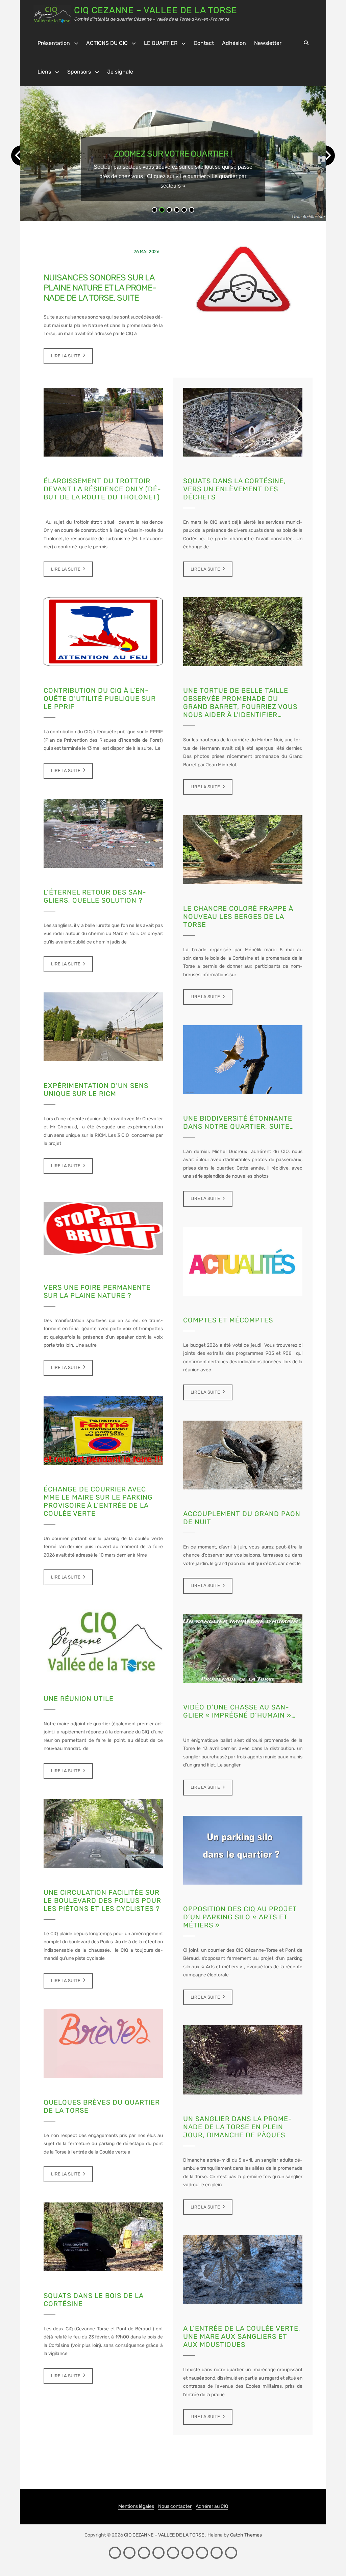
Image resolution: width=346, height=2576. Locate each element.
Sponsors (79, 72)
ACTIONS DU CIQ (107, 43)
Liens (44, 72)
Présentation (54, 43)
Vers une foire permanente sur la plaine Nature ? (97, 1291)
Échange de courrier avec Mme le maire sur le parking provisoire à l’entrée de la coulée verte (98, 1501)
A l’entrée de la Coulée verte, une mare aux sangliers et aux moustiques (242, 2336)
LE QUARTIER (161, 43)
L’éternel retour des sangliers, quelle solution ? (95, 896)
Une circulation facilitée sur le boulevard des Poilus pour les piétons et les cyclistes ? (102, 1900)
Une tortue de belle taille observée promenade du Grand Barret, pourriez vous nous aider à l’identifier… (240, 703)
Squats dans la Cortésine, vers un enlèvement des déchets (234, 489)
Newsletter (268, 43)
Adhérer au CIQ (212, 2506)
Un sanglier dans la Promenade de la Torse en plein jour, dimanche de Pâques (237, 2127)
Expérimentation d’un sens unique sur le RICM (96, 1090)
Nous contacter (175, 2506)
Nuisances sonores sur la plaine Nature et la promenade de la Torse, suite (100, 288)
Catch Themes (246, 2535)
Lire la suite (66, 356)
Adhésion (234, 43)
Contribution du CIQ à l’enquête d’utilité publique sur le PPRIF (100, 698)
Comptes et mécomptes (228, 1320)
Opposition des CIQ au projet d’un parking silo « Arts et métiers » (240, 1917)
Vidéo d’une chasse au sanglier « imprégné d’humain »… (239, 1711)
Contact (204, 43)
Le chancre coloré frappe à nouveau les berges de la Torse (238, 916)
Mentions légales (136, 2506)
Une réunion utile (79, 1699)
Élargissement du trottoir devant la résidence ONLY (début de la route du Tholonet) (102, 489)
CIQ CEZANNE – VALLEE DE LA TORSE (156, 10)
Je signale (120, 72)
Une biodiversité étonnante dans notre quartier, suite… (239, 1122)
